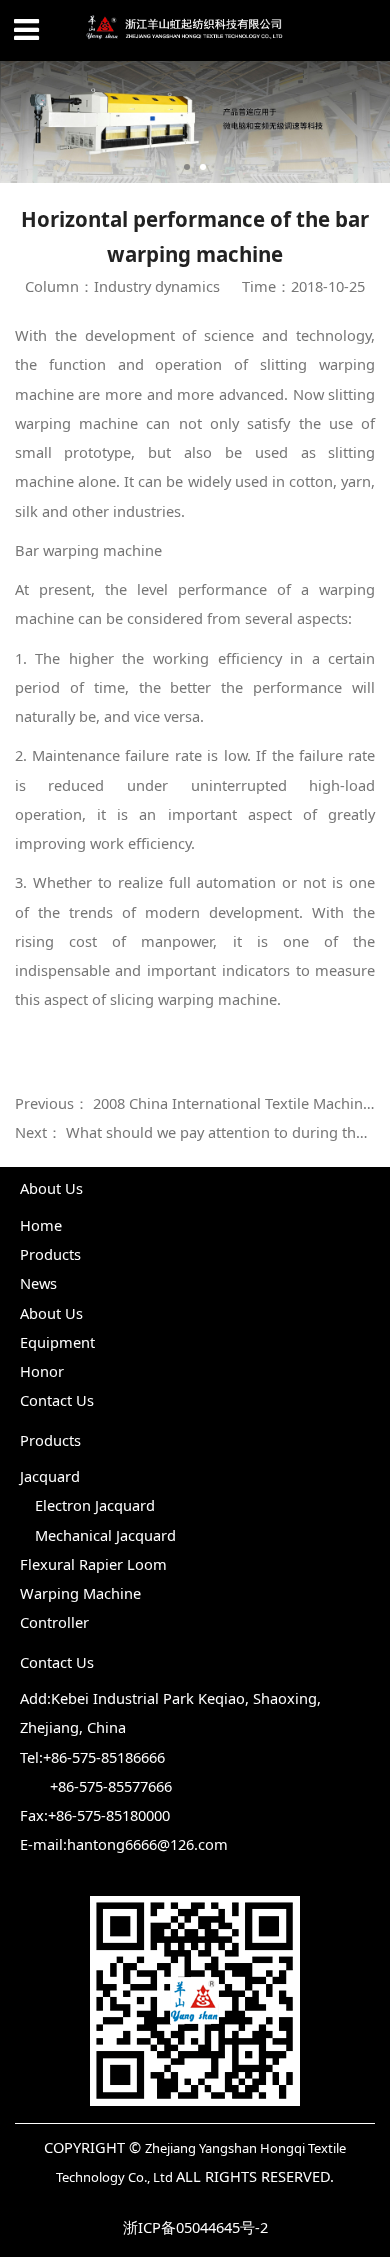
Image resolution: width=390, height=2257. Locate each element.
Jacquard (50, 1476)
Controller (54, 1622)
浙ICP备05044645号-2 (195, 2227)
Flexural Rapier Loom (93, 1564)
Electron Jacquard (95, 1505)
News (38, 1283)
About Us (51, 1313)
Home (41, 1225)
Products (50, 1254)
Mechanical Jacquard (105, 1535)
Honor (42, 1371)
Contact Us (57, 1400)
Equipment (57, 1342)
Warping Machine (80, 1593)
